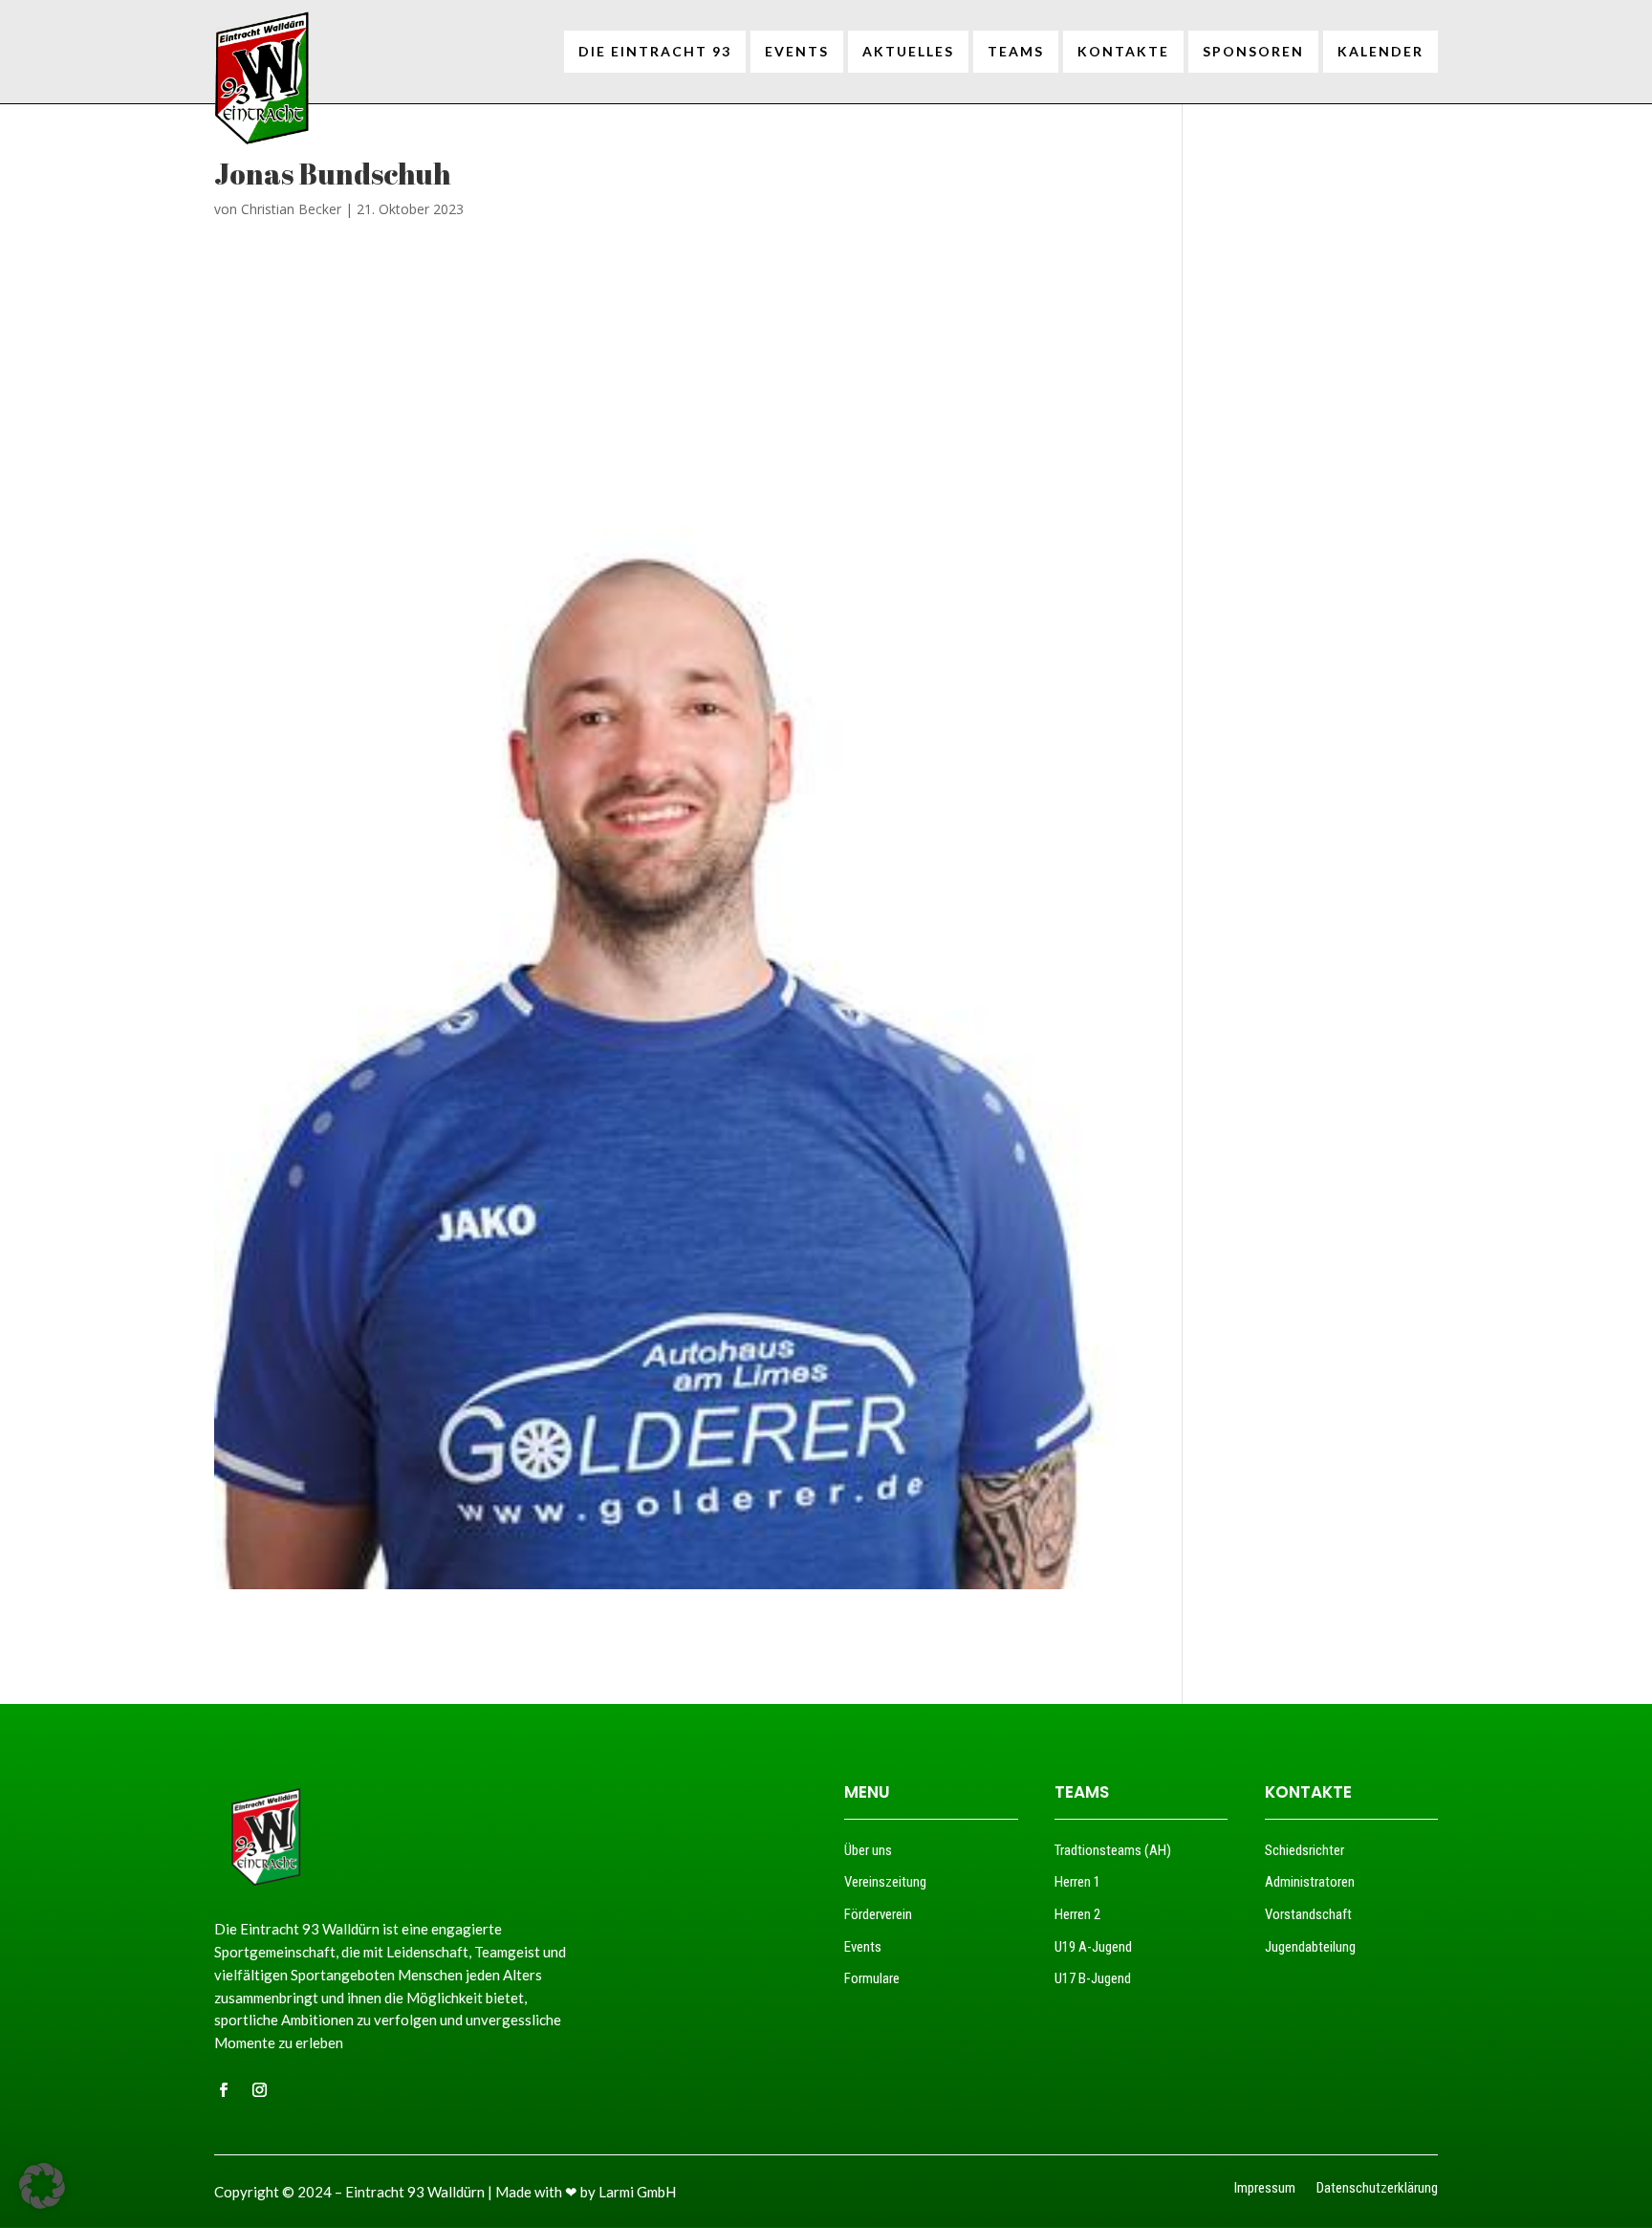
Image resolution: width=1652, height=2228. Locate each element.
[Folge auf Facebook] (223, 2090)
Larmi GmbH (637, 2192)
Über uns (868, 1850)
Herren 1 (1077, 1882)
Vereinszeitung (885, 1882)
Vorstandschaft (1308, 1914)
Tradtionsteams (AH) (1113, 1850)
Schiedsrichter (1304, 1850)
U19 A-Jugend (1093, 1947)
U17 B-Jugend (1093, 1978)
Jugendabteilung (1310, 1947)
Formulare (872, 1978)
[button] (42, 2186)
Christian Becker (291, 209)
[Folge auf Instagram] (259, 2090)
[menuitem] (655, 52)
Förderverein (878, 1914)
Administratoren (1310, 1882)
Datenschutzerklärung (1377, 2189)
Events (863, 1947)
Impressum (1265, 2189)
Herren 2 (1077, 1914)
